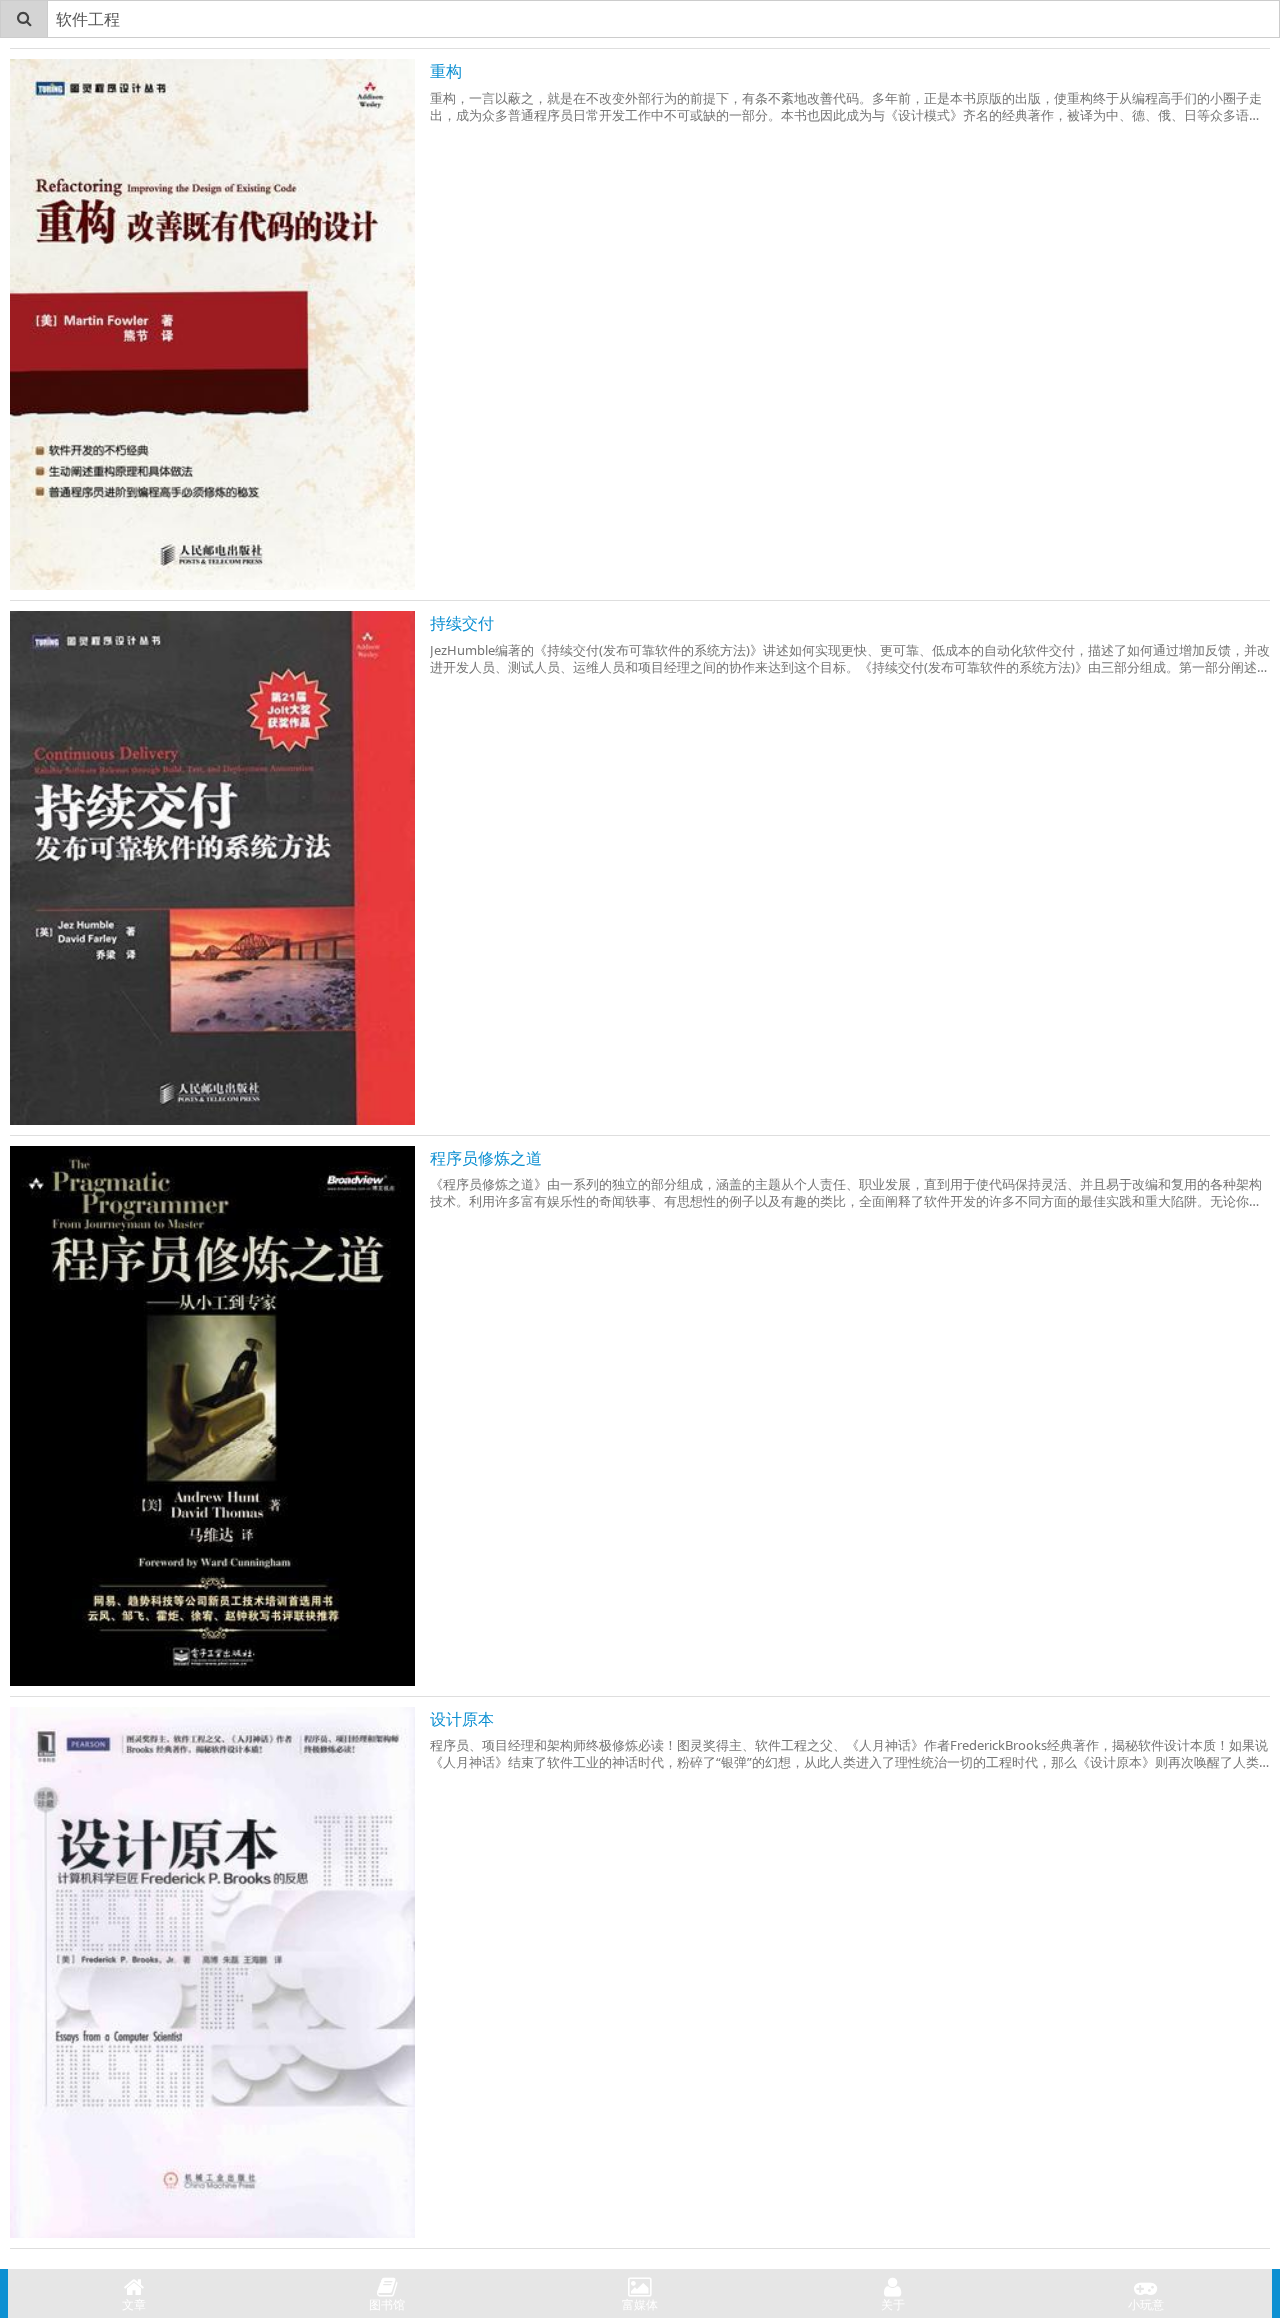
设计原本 (462, 1719)
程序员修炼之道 (486, 1158)
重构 (446, 71)
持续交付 (462, 623)
